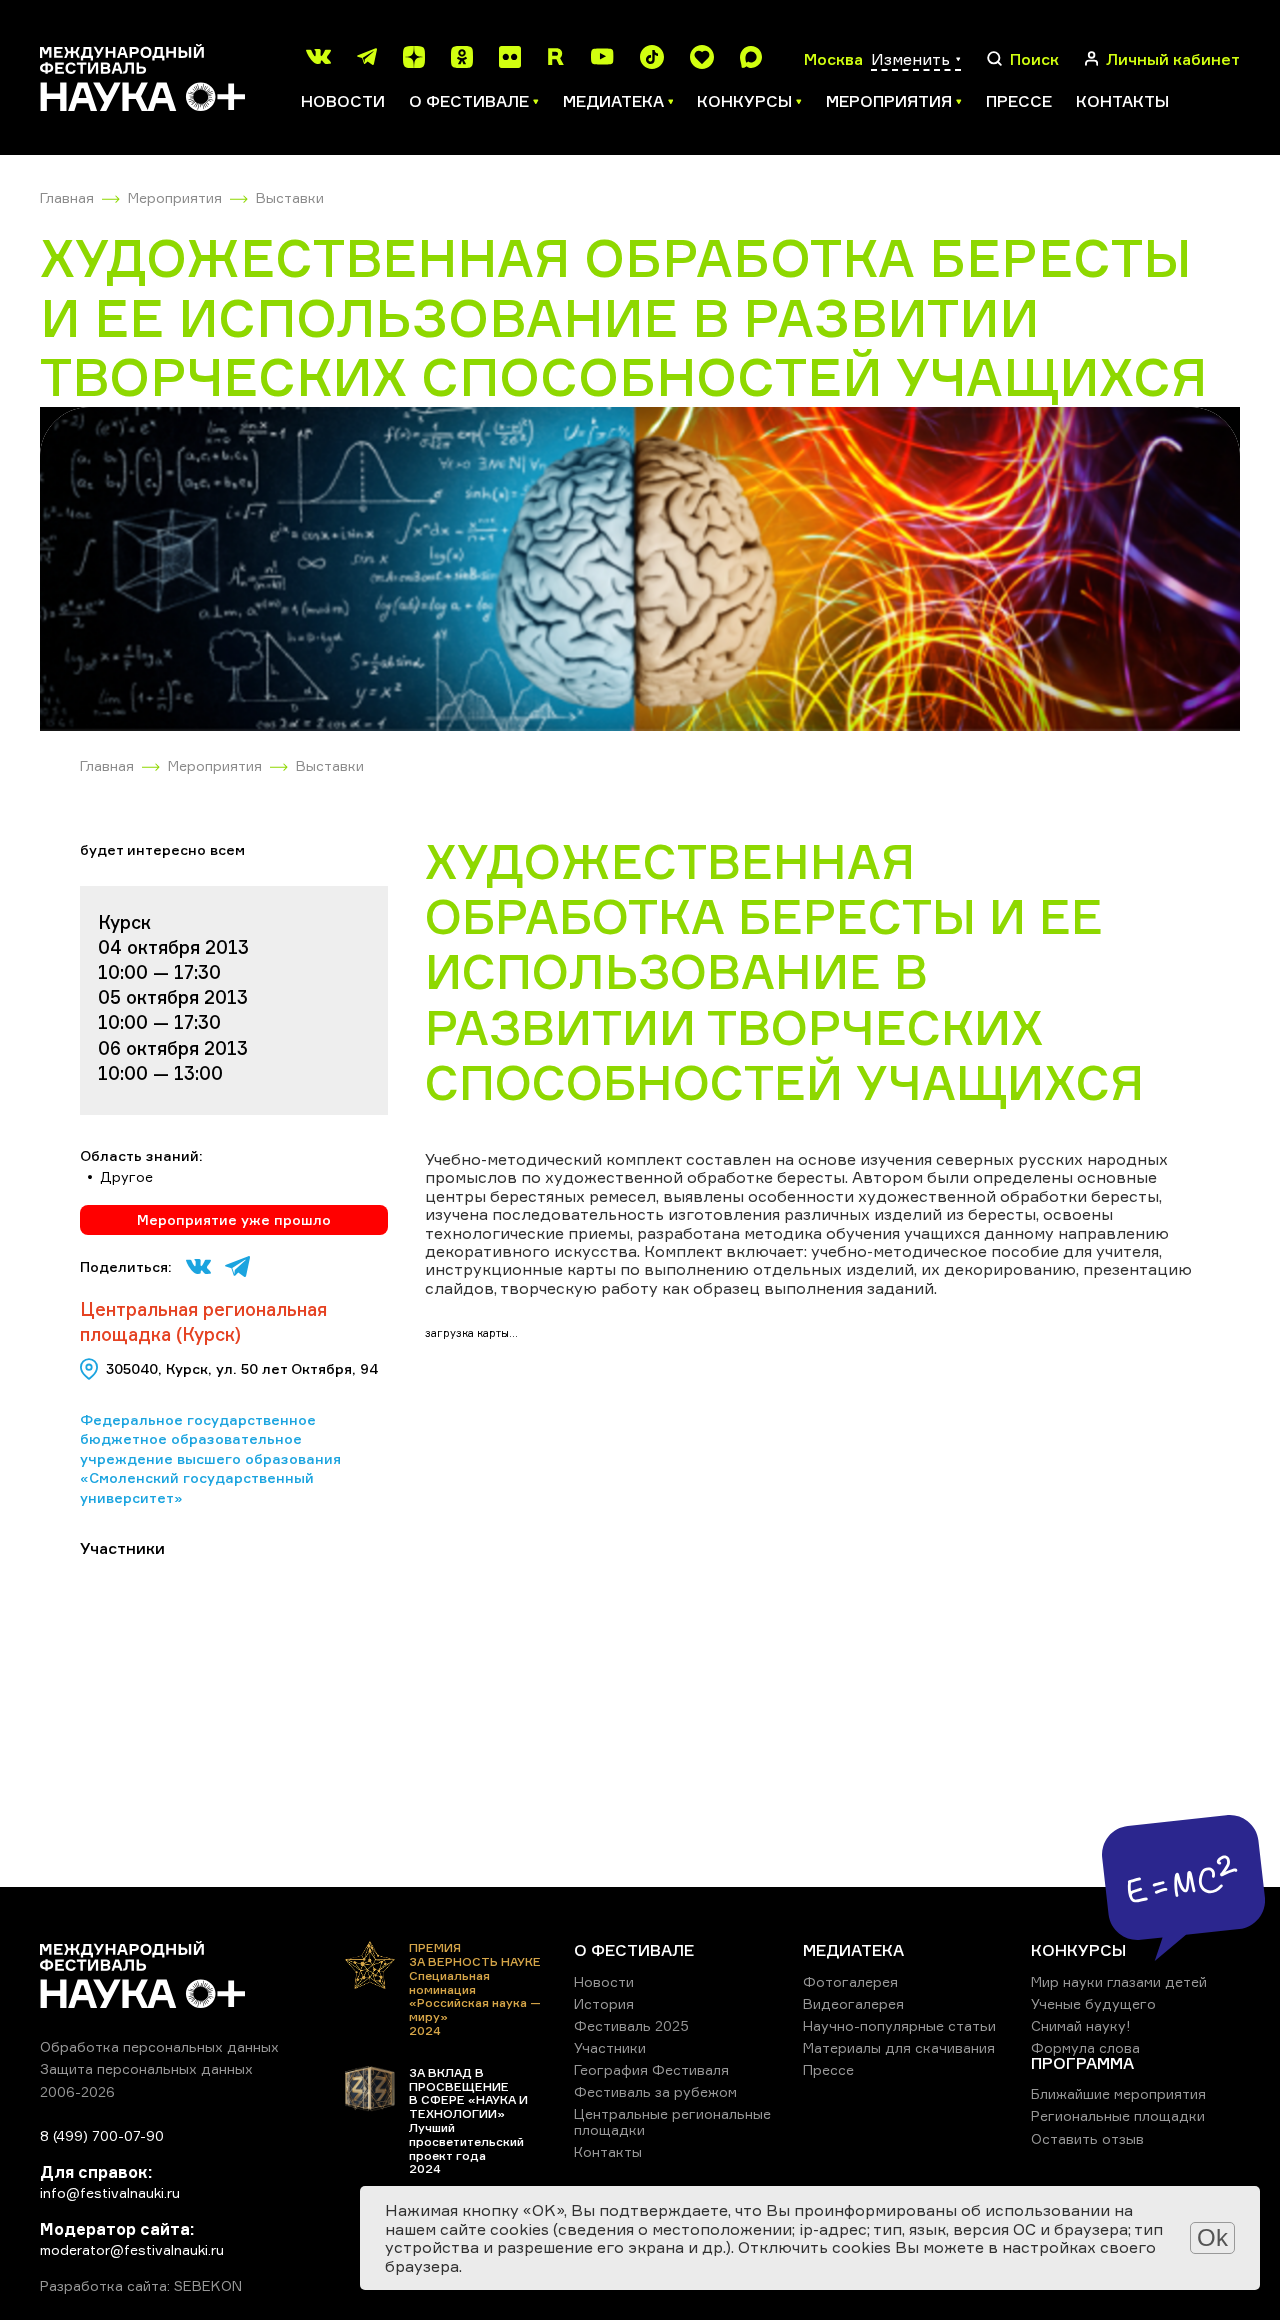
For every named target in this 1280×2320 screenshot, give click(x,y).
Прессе (1019, 101)
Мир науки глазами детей (1119, 1981)
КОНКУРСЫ (1078, 1950)
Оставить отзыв (1087, 2138)
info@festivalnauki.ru (110, 2192)
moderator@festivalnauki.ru (132, 2249)
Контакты (1122, 101)
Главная (67, 197)
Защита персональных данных (146, 2068)
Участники (610, 2047)
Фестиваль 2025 (631, 2025)
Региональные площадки (1118, 2115)
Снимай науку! (1081, 2025)
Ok (1212, 2237)
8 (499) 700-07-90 (102, 2135)
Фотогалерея (850, 1981)
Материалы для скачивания (899, 2047)
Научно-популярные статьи (899, 2025)
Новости (343, 101)
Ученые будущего (1093, 2003)
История (604, 2003)
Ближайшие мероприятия (1118, 2093)
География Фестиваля (651, 2069)
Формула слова (1085, 2047)
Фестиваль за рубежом (655, 2091)
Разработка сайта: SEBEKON (141, 2286)
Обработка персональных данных (159, 2046)
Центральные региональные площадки (672, 2121)
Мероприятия (175, 197)
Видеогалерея (853, 2003)
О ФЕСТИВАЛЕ (634, 1950)
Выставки (290, 197)
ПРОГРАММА (1082, 2063)
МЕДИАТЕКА (853, 1950)
